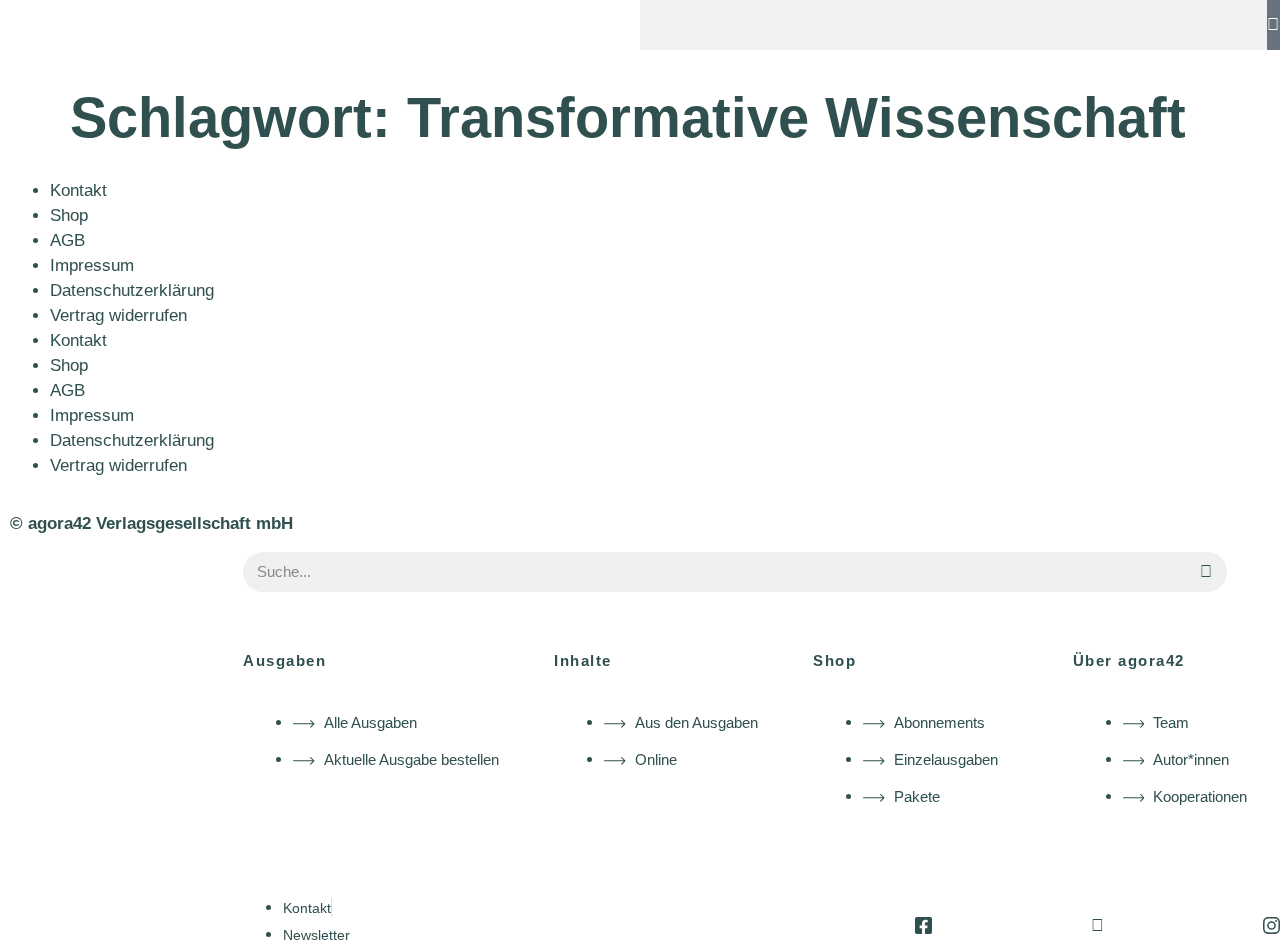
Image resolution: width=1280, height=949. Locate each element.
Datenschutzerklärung (132, 290)
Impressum (92, 265)
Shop (69, 215)
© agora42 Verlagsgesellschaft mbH (151, 523)
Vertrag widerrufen (118, 315)
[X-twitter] (1097, 925)
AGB (67, 240)
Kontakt (78, 190)
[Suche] (1273, 25)
